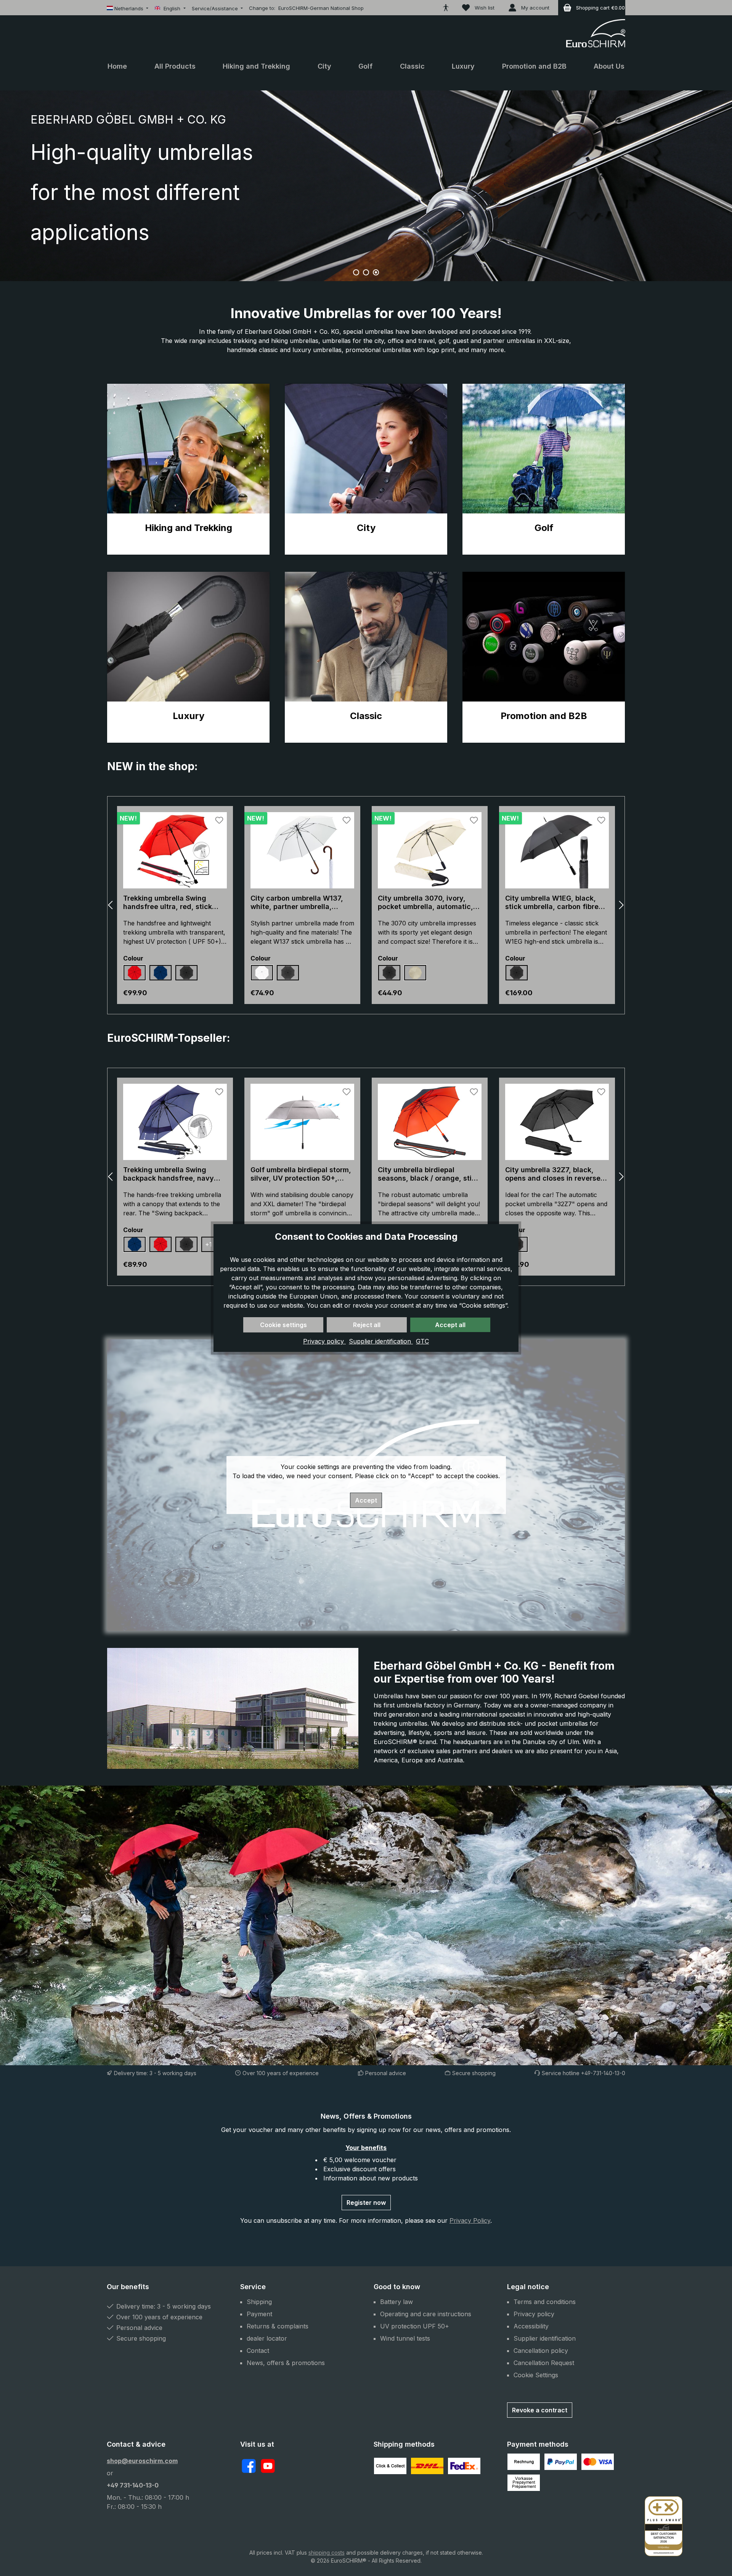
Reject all (367, 1325)
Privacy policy (324, 1341)
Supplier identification (381, 1341)
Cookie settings (283, 1325)
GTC (422, 1341)
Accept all (450, 1325)
